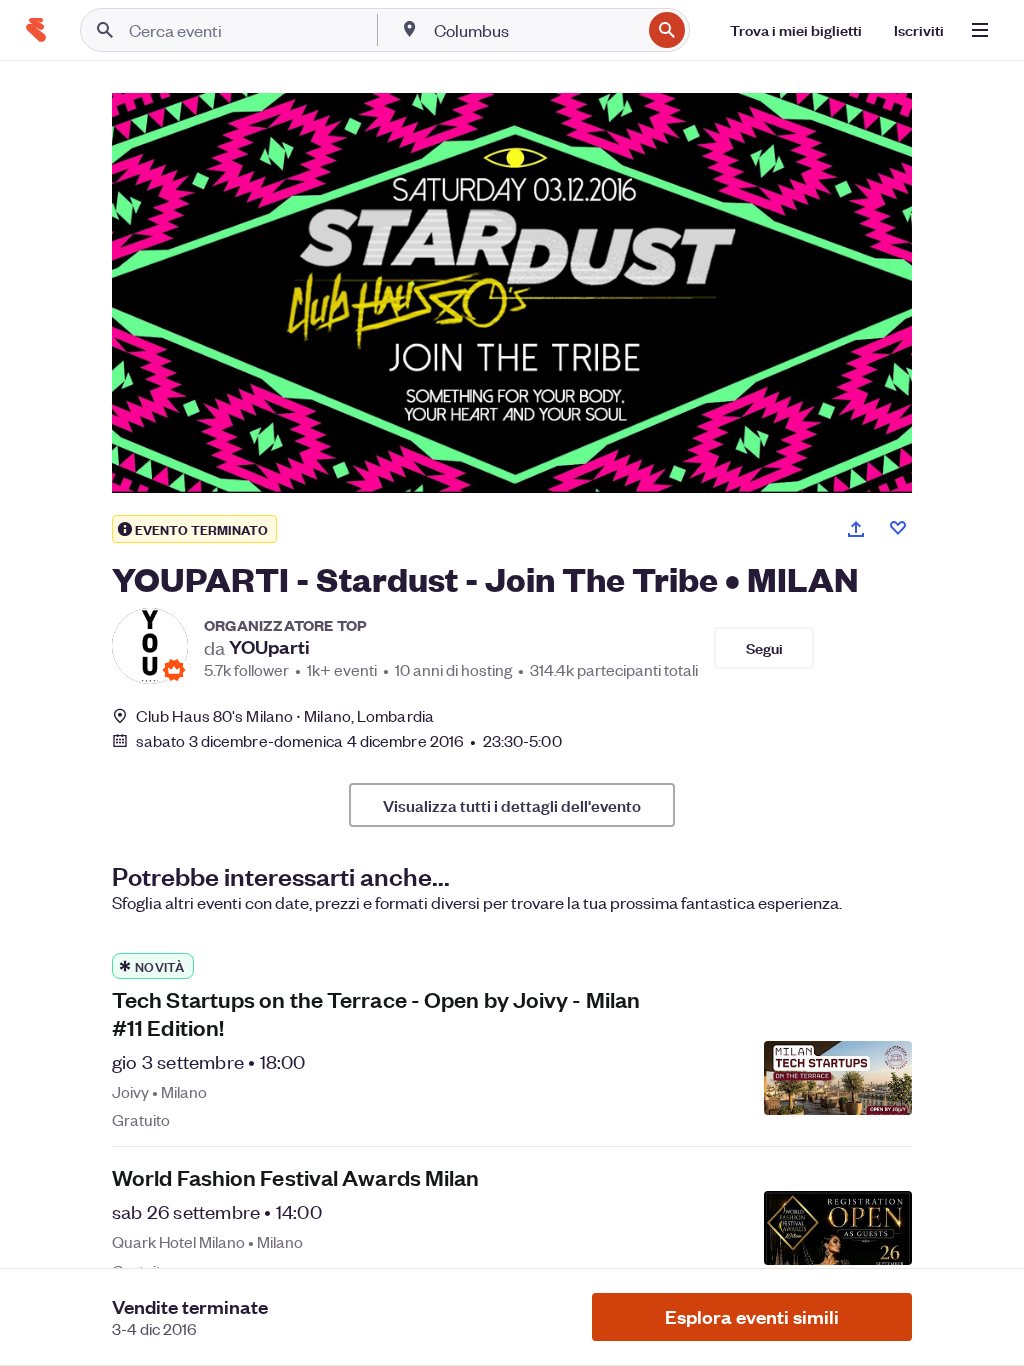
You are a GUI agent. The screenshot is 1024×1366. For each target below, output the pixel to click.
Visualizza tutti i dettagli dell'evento (512, 805)
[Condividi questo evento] (856, 529)
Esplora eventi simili (752, 1316)
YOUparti (269, 647)
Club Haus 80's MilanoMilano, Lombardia (285, 715)
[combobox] (535, 30)
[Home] (36, 30)
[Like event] (898, 528)
